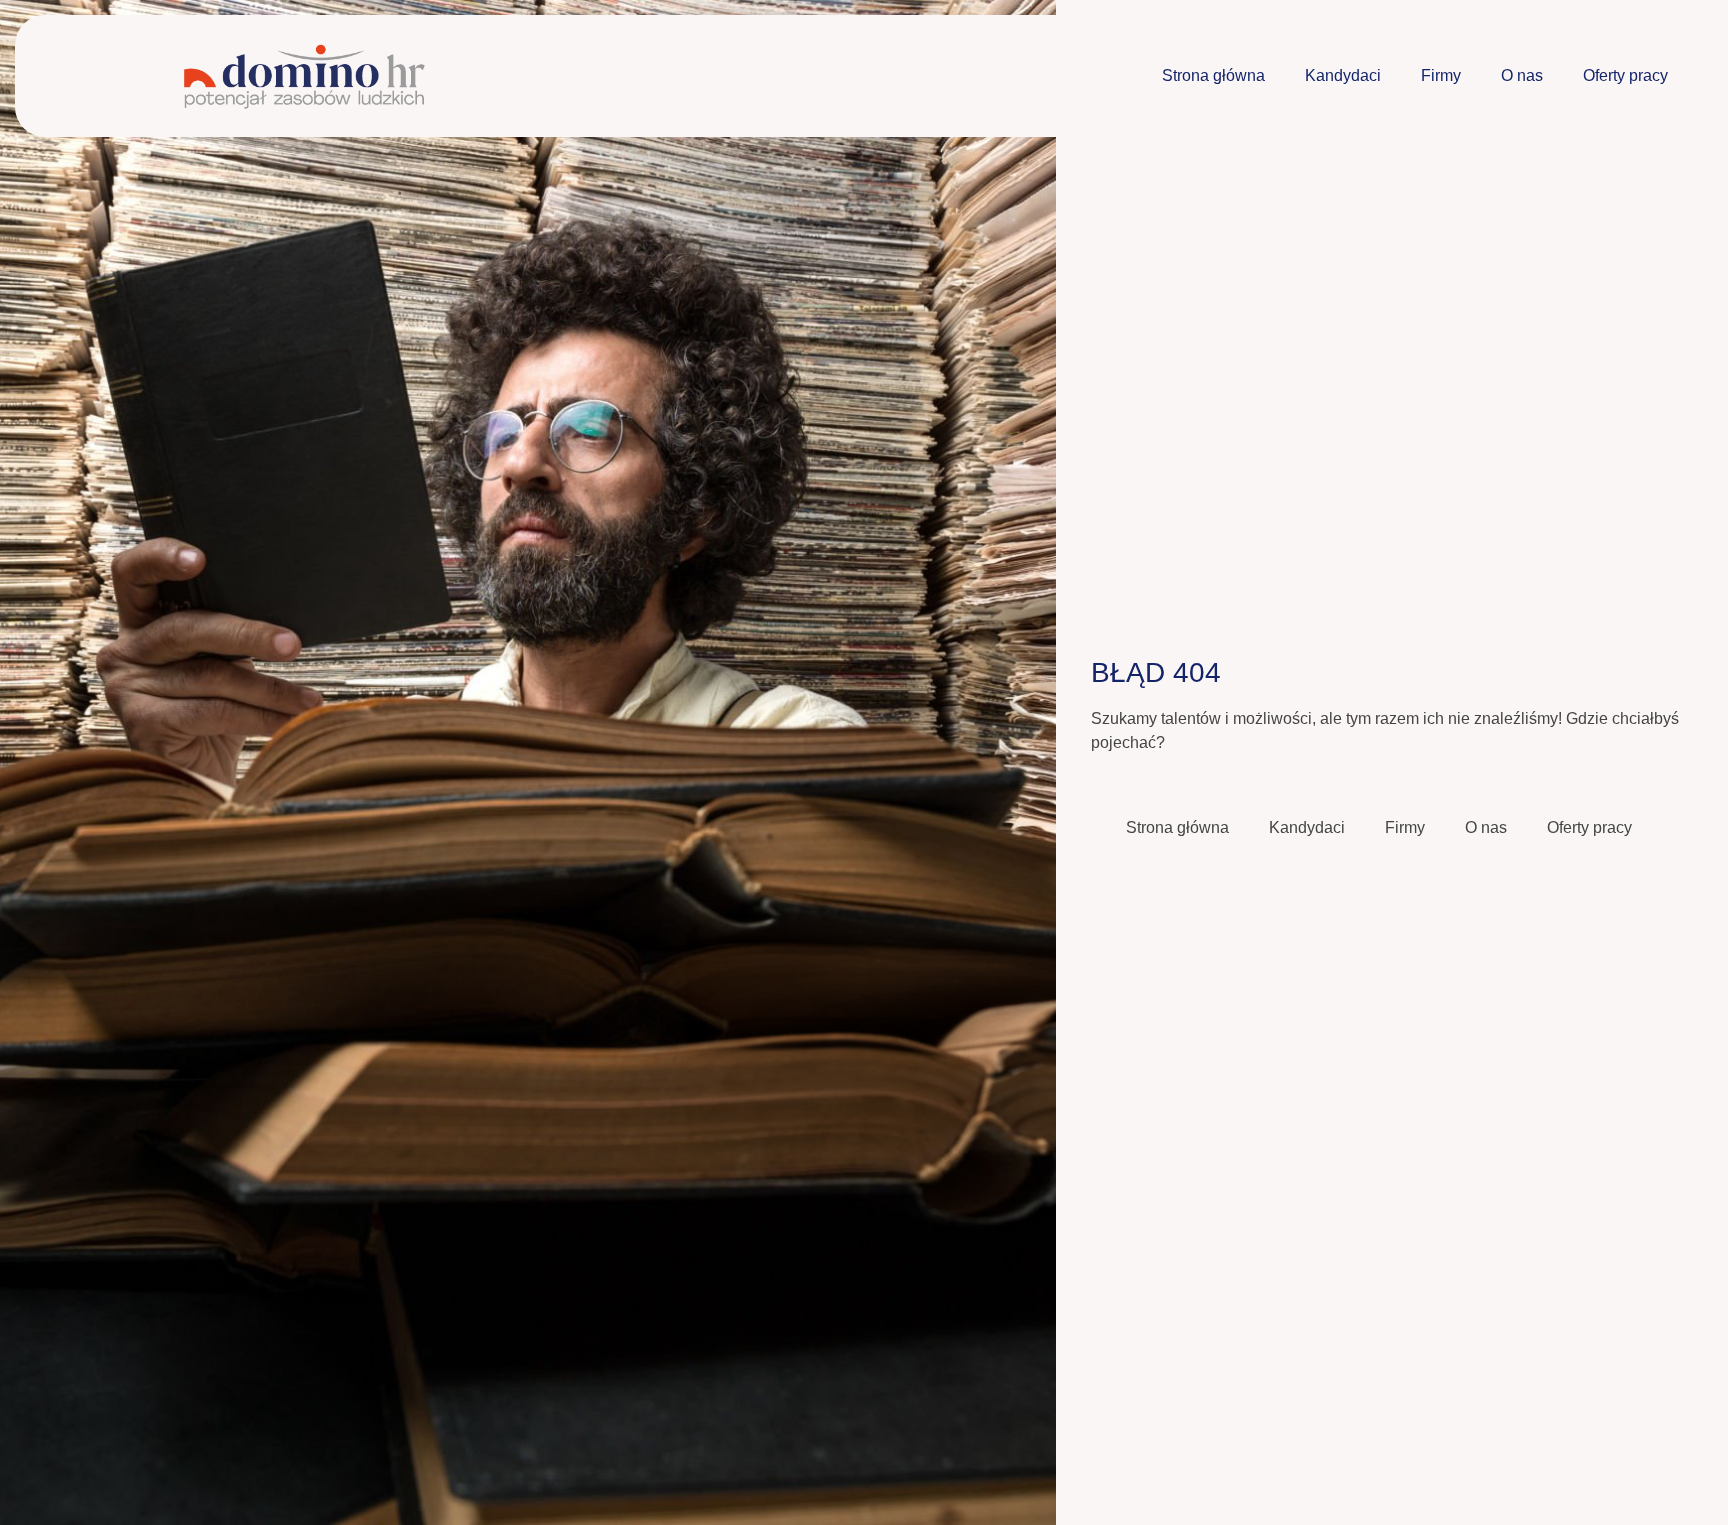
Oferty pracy (1625, 75)
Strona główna (1213, 75)
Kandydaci (1343, 75)
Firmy (1441, 75)
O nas (1522, 75)
